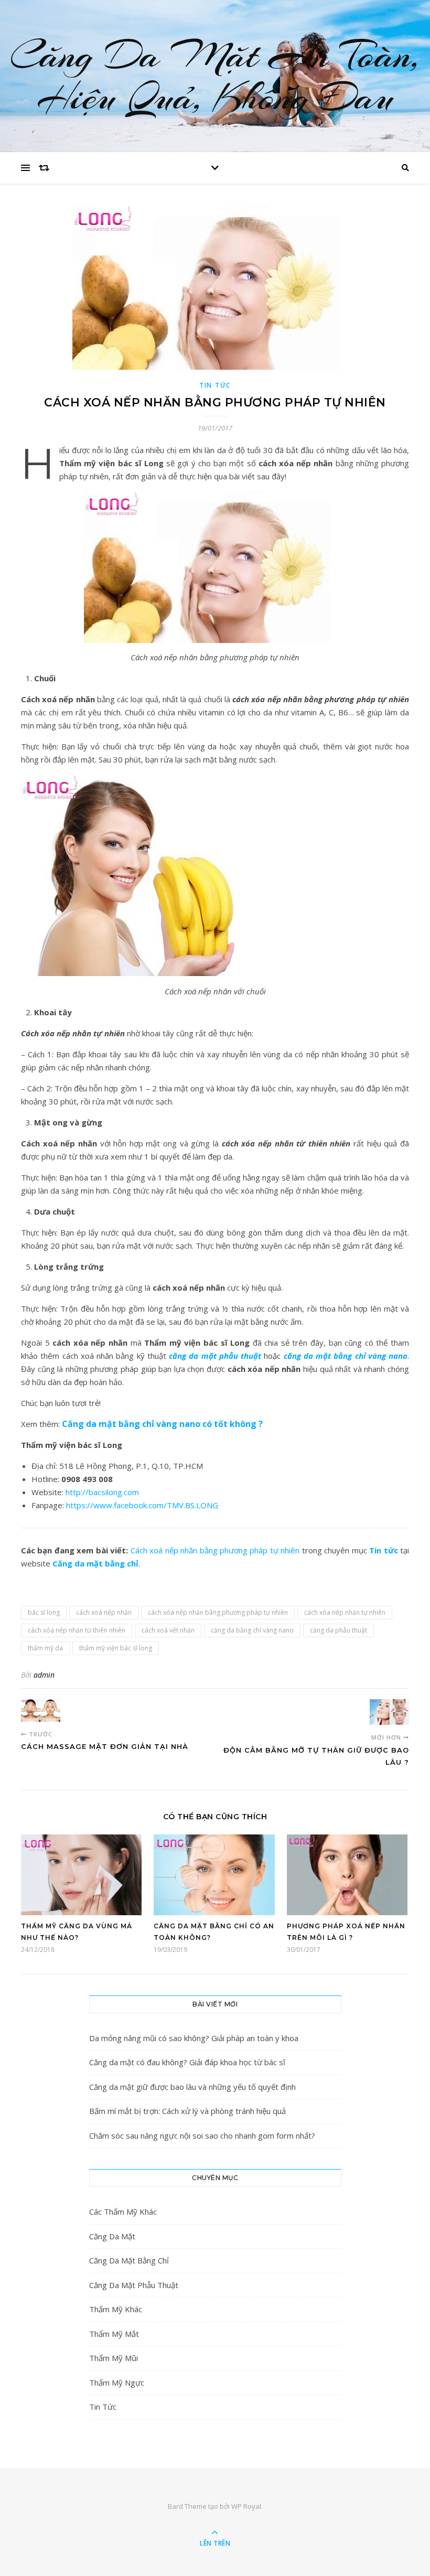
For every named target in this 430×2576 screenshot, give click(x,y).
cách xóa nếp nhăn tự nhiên (345, 1612)
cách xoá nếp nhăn (104, 1612)
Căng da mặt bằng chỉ (95, 1563)
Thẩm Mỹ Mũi (114, 2358)
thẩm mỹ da (45, 1648)
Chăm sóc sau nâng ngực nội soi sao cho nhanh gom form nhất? (202, 2135)
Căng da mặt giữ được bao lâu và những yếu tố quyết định (192, 2087)
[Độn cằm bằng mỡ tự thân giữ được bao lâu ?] (389, 1712)
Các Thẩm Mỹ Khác (123, 2212)
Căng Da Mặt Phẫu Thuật (134, 2285)
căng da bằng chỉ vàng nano (252, 1630)
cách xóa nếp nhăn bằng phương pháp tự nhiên (218, 1612)
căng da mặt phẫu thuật (215, 1356)
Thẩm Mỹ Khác (116, 2309)
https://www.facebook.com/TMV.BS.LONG (142, 1505)
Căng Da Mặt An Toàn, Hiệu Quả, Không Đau (215, 76)
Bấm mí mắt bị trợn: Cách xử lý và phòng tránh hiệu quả (187, 2111)
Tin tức (383, 1550)
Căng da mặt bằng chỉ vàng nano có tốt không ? (162, 1424)
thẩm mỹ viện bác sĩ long (116, 1648)
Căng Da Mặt (112, 2236)
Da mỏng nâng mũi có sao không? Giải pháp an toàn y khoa (194, 2038)
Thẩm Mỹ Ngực (117, 2382)
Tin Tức (215, 385)
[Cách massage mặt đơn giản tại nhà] (41, 1710)
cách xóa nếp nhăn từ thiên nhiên (77, 1630)
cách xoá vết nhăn (168, 1630)
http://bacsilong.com (102, 1492)
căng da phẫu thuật (338, 1630)
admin (44, 1675)
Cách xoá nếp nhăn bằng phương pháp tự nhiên (215, 1550)
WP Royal (246, 2506)
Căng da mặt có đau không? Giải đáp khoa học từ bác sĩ (187, 2062)
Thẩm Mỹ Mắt (114, 2334)
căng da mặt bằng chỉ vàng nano (346, 1356)
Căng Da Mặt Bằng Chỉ (129, 2260)
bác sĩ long (44, 1612)
